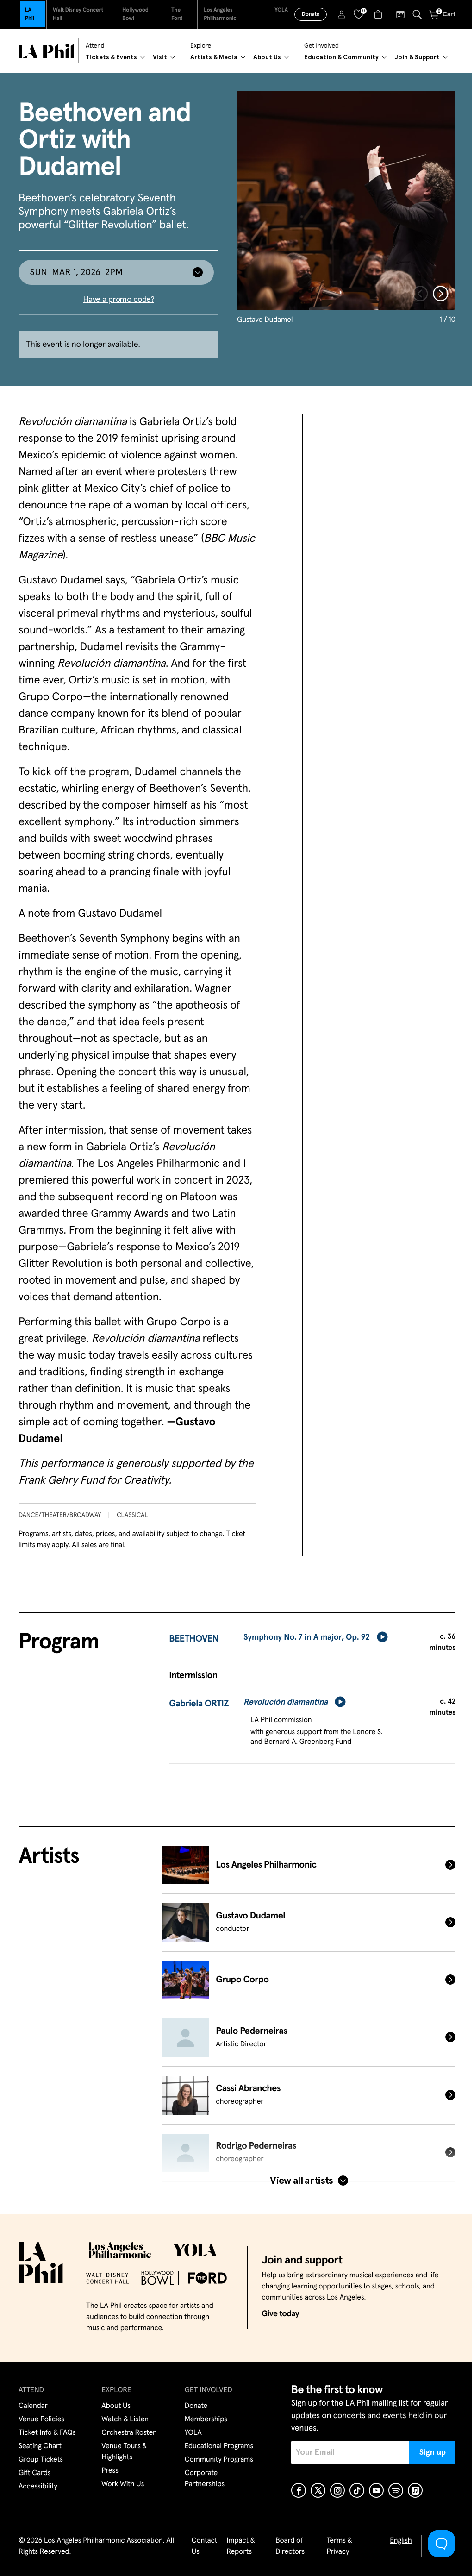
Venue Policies (41, 2419)
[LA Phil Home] (46, 51)
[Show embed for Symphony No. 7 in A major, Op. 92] (382, 1637)
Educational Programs (219, 2446)
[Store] (379, 14)
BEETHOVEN (194, 1639)
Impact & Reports (240, 2546)
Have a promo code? (118, 300)
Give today (280, 2314)
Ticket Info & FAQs (47, 2433)
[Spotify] (396, 2490)
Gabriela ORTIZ (199, 1704)
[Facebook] (299, 2490)
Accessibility (38, 2487)
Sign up (433, 2452)
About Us (116, 2406)
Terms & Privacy (339, 2546)
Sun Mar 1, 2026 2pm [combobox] (76, 272)
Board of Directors (290, 2546)
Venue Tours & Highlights (124, 2452)
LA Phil (30, 14)
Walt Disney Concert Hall (78, 14)
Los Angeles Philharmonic (220, 14)
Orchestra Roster (128, 2433)
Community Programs (219, 2460)
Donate (311, 14)
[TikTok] (357, 2490)
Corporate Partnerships (205, 2479)
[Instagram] (337, 2490)
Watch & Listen (125, 2419)
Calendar (33, 2406)
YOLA (281, 10)
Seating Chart (40, 2446)
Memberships (206, 2419)
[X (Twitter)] (318, 2490)
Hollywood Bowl (135, 14)
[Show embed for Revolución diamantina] (340, 1702)
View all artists (301, 2181)
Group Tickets (41, 2460)
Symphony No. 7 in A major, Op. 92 (307, 1637)
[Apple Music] (415, 2490)
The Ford (177, 14)
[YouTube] (376, 2490)
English (401, 2541)
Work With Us (123, 2484)
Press (110, 2471)
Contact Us (205, 2546)
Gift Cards (34, 2473)
